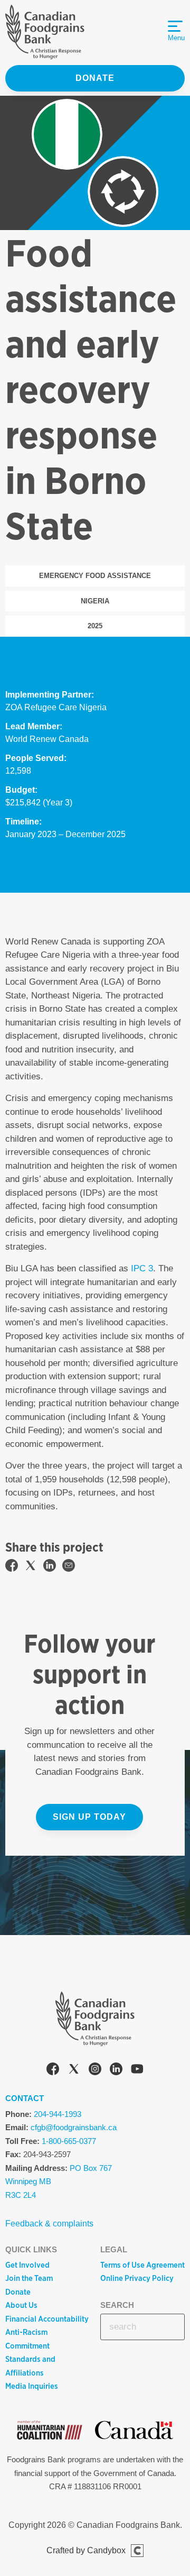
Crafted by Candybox (86, 2550)
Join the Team (29, 2278)
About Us (21, 2305)
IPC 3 (142, 1268)
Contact (25, 2098)
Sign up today (89, 1817)
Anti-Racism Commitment (27, 2339)
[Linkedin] (116, 2071)
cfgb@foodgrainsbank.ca (74, 2127)
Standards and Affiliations (30, 2366)
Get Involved (27, 2265)
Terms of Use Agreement (142, 2265)
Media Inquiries (32, 2386)
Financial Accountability (47, 2319)
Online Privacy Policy (137, 2278)
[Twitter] (74, 2071)
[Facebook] (53, 2071)
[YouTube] (137, 2071)
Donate (95, 78)
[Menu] (175, 26)
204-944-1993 (58, 2114)
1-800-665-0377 (69, 2141)
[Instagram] (95, 2071)
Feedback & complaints (49, 2224)
